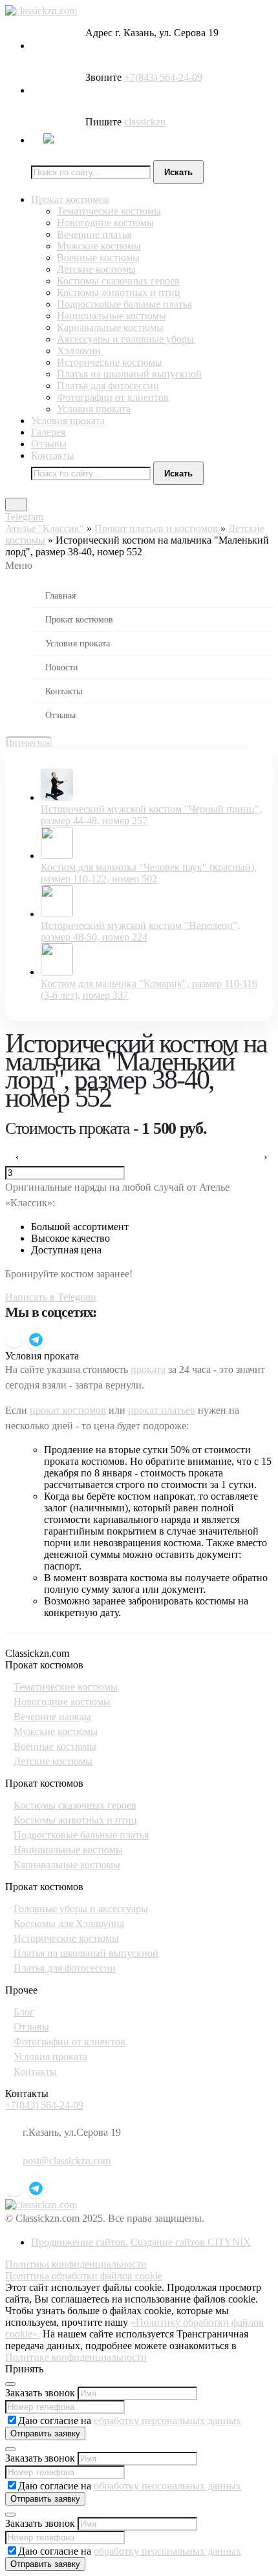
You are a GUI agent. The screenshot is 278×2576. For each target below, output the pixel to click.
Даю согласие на (130, 2421)
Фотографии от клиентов (113, 397)
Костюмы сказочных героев (118, 281)
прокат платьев (162, 1410)
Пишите (103, 122)
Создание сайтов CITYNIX (191, 2242)
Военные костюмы (98, 258)
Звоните (103, 77)
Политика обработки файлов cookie (84, 2276)
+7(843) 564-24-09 (163, 77)
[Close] (10, 2384)
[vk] (14, 1339)
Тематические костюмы (109, 211)
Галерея (48, 432)
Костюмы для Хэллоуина (69, 1923)
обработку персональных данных (167, 2421)
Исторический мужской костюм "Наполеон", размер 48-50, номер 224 (140, 931)
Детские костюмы (96, 269)
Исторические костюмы (110, 362)
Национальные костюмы (112, 316)
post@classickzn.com (67, 2161)
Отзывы (49, 444)
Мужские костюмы (99, 246)
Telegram (24, 517)
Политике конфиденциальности (76, 2357)
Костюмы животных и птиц (119, 293)
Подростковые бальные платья (124, 304)
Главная (60, 595)
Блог (24, 2012)
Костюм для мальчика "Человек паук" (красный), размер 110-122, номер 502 (149, 873)
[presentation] (15, 1157)
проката (148, 1369)
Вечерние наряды (52, 1717)
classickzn (145, 122)
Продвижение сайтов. (80, 2242)
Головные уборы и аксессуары (81, 1909)
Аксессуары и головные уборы (125, 339)
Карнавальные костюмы (110, 327)
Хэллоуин (79, 351)
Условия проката (94, 409)
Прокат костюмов (70, 199)
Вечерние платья (94, 234)
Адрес (99, 33)
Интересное (28, 743)
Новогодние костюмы (105, 223)
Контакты (53, 455)
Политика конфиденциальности (76, 2264)
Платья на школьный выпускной (129, 374)
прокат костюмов (68, 1410)
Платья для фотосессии (108, 386)
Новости (62, 667)
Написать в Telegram (50, 1297)
